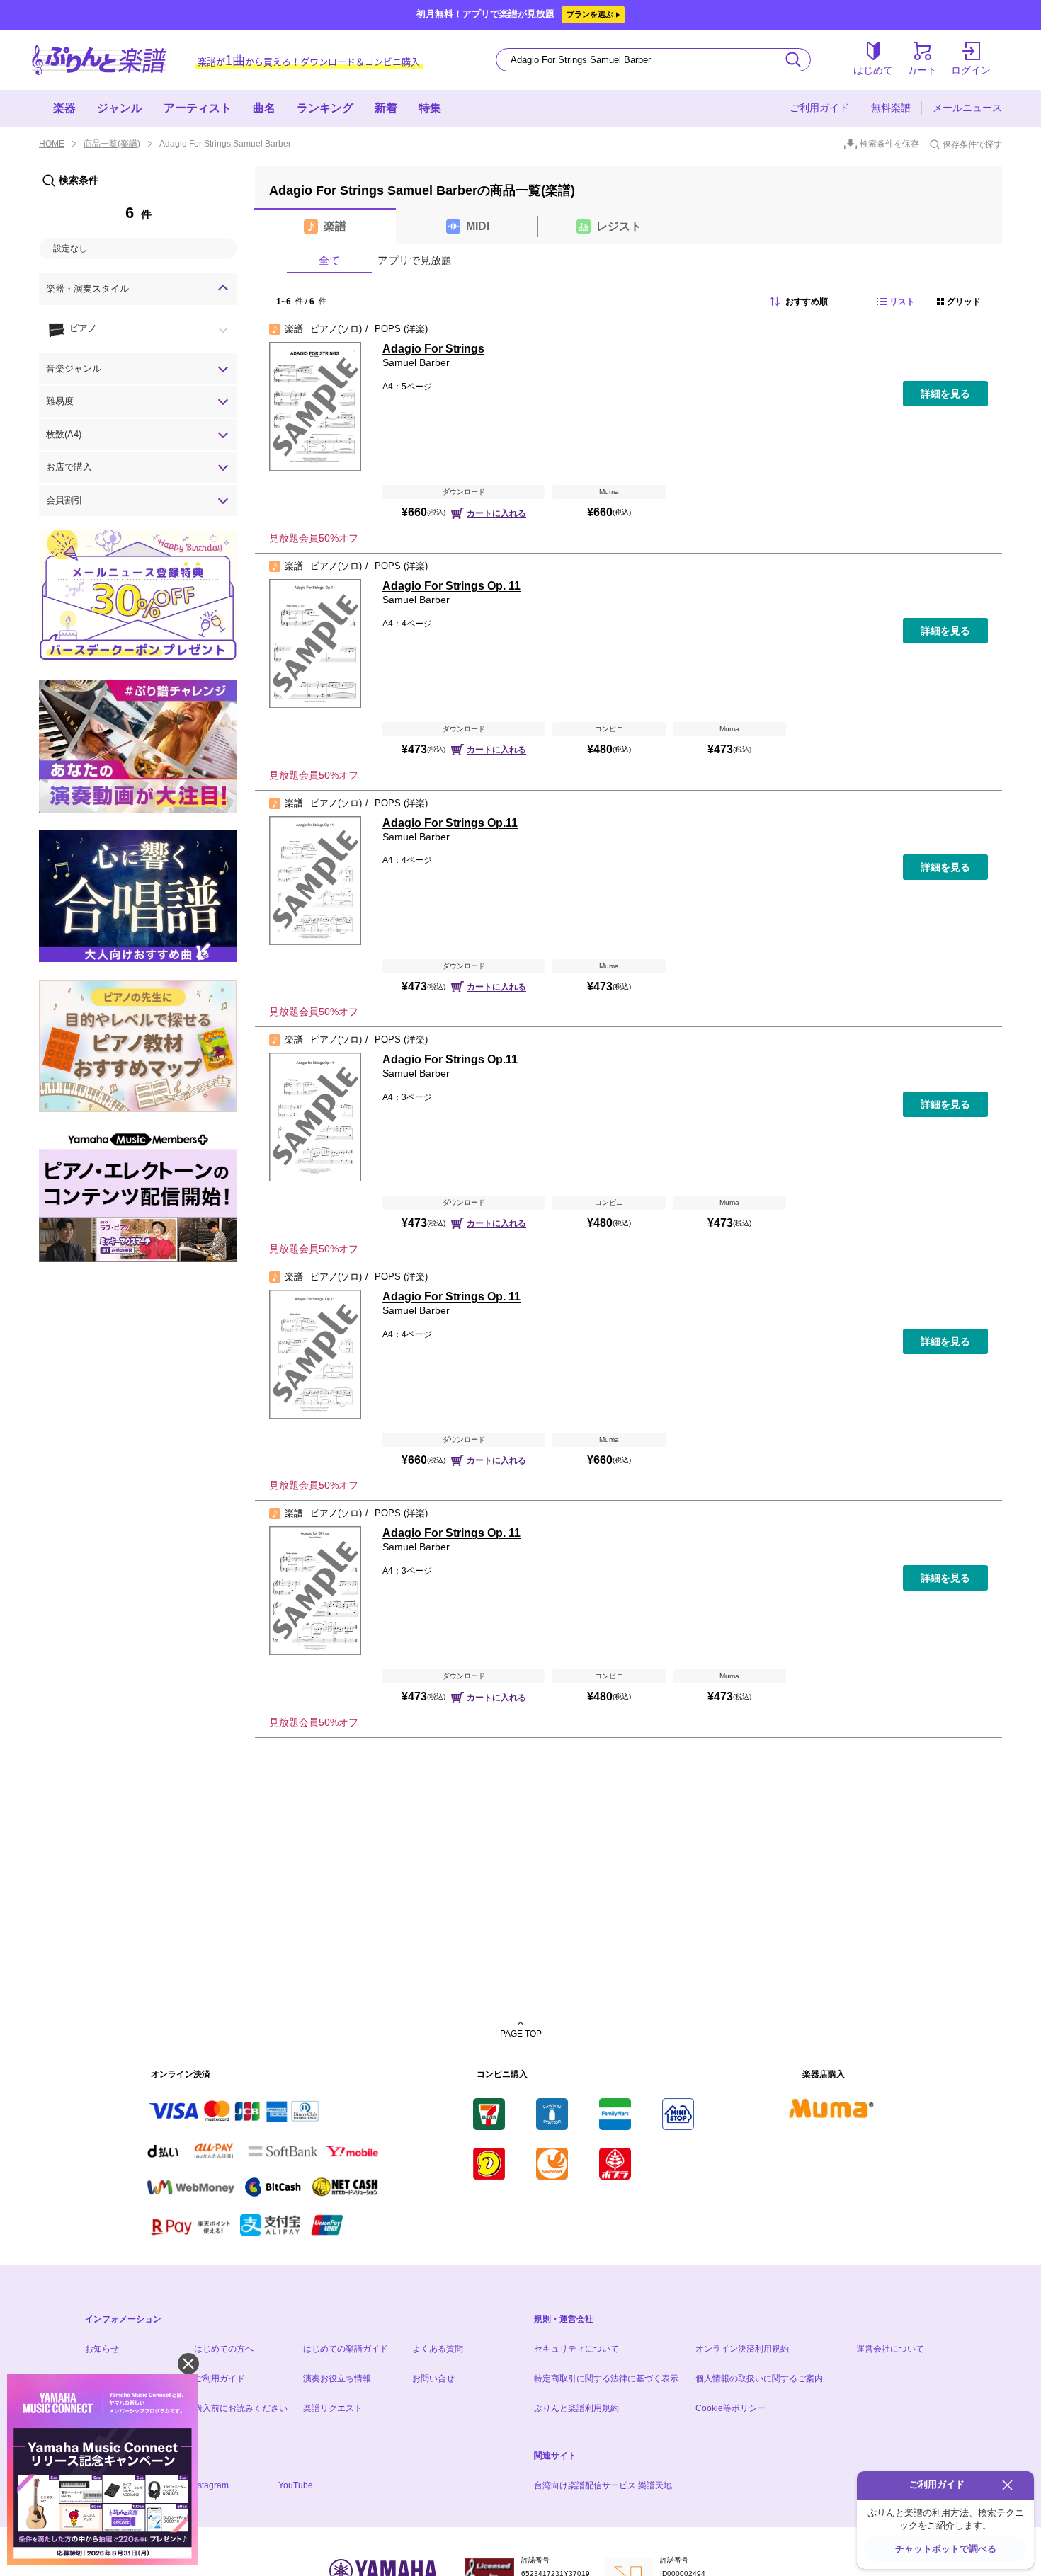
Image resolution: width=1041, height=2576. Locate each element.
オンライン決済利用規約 (742, 2349)
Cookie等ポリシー (730, 2408)
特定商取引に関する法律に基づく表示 (606, 2378)
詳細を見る (945, 394)
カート (922, 70)
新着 (386, 108)
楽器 (64, 108)
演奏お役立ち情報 (337, 2378)
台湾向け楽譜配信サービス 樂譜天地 (603, 2485)
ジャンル (120, 108)
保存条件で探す (972, 144)
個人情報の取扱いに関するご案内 (759, 2378)
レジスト (619, 226)
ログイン (971, 70)
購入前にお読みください (241, 2408)
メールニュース (967, 108)
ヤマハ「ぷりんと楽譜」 (99, 60)
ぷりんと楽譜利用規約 (576, 2408)
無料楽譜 (891, 108)
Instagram (210, 2485)
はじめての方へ (224, 2349)
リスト (902, 302)
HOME (52, 144)
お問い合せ (433, 2378)
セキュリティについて (576, 2349)
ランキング (325, 108)
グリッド (964, 302)
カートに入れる (496, 513)
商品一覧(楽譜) (112, 144)
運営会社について (890, 2349)
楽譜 (335, 226)
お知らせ (102, 2349)
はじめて (873, 70)
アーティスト (198, 108)
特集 (430, 108)
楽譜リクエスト (333, 2408)
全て (329, 260)
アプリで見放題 (415, 260)
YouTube (296, 2485)
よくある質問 (438, 2349)
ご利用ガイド (819, 108)
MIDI (478, 226)
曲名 (264, 108)
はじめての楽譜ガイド (346, 2349)
